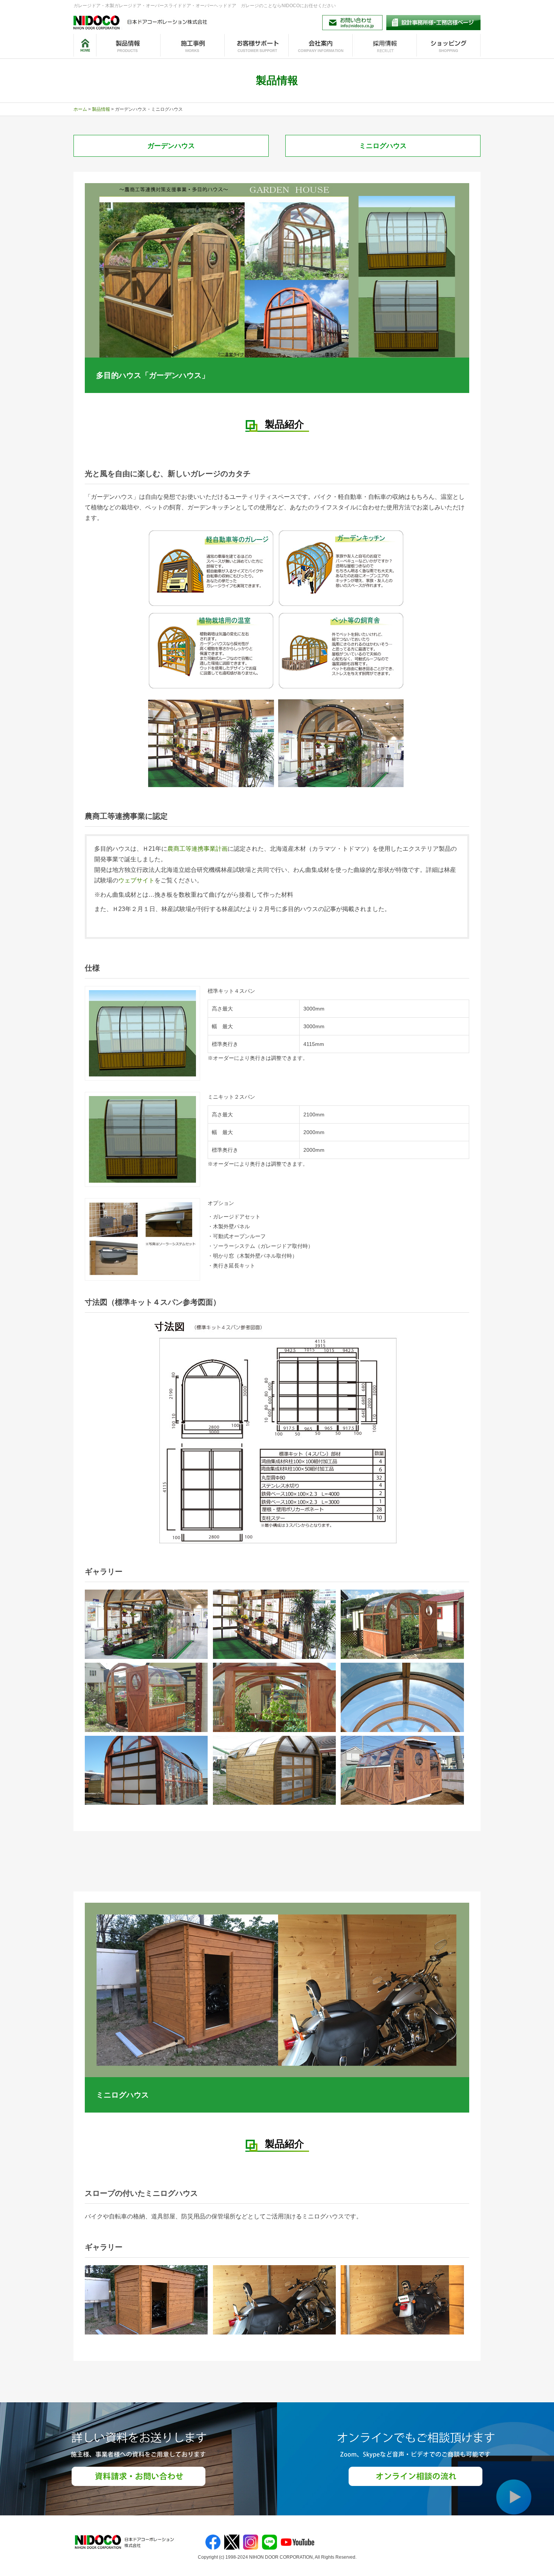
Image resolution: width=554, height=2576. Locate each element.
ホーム (80, 109)
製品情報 (101, 109)
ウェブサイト (136, 880)
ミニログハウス (383, 146)
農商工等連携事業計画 (197, 849)
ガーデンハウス (171, 146)
